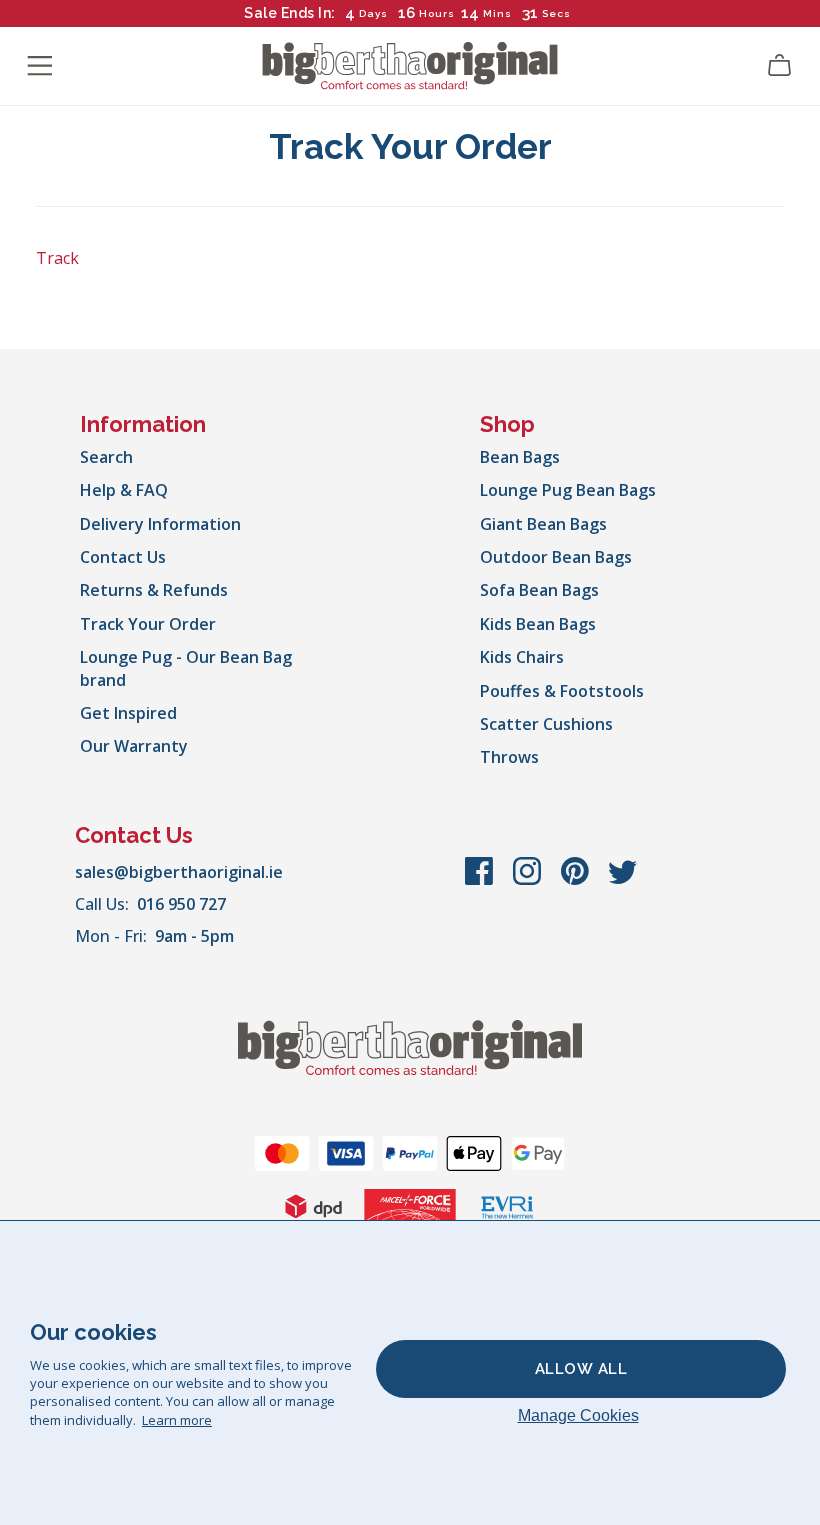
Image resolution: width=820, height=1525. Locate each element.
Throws (509, 757)
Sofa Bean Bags (539, 590)
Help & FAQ (124, 490)
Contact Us (123, 557)
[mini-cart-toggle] (780, 66)
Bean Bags (520, 457)
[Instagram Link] (529, 881)
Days (373, 13)
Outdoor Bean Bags (556, 557)
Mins (497, 13)
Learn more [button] (177, 1420)
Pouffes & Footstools (562, 691)
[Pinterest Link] (577, 881)
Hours (437, 13)
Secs (556, 13)
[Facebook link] (481, 881)
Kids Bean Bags (538, 624)
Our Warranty (134, 746)
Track (57, 258)
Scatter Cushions (546, 724)
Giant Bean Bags (543, 524)
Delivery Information (160, 524)
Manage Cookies (578, 1415)
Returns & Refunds (154, 590)
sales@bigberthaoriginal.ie (179, 872)
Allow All (581, 1369)
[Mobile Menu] (40, 66)
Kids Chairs (522, 657)
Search (106, 457)
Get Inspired (128, 713)
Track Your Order (148, 624)
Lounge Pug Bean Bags (568, 490)
